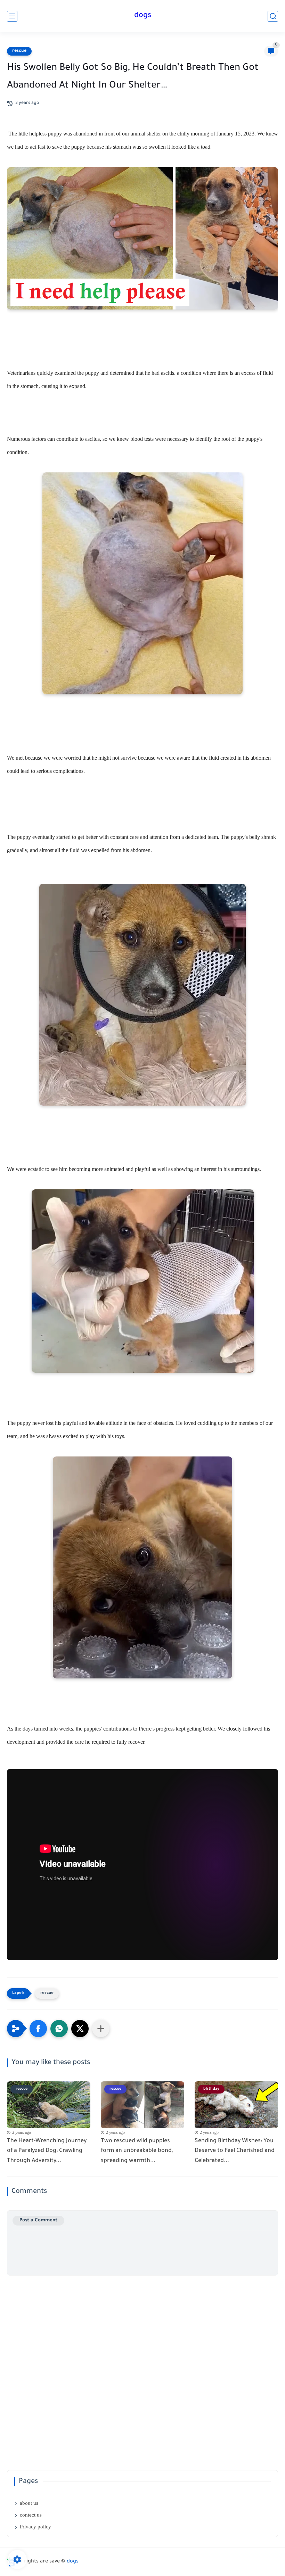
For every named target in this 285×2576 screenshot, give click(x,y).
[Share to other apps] (101, 2029)
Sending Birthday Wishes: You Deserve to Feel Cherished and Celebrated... (235, 2151)
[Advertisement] (142, 2324)
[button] (38, 2029)
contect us (31, 2515)
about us (29, 2503)
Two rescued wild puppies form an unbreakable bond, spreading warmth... (137, 2151)
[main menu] (12, 16)
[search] (273, 16)
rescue (19, 51)
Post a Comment (38, 2220)
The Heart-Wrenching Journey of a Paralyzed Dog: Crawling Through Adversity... (47, 2151)
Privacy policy (35, 2527)
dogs (143, 16)
